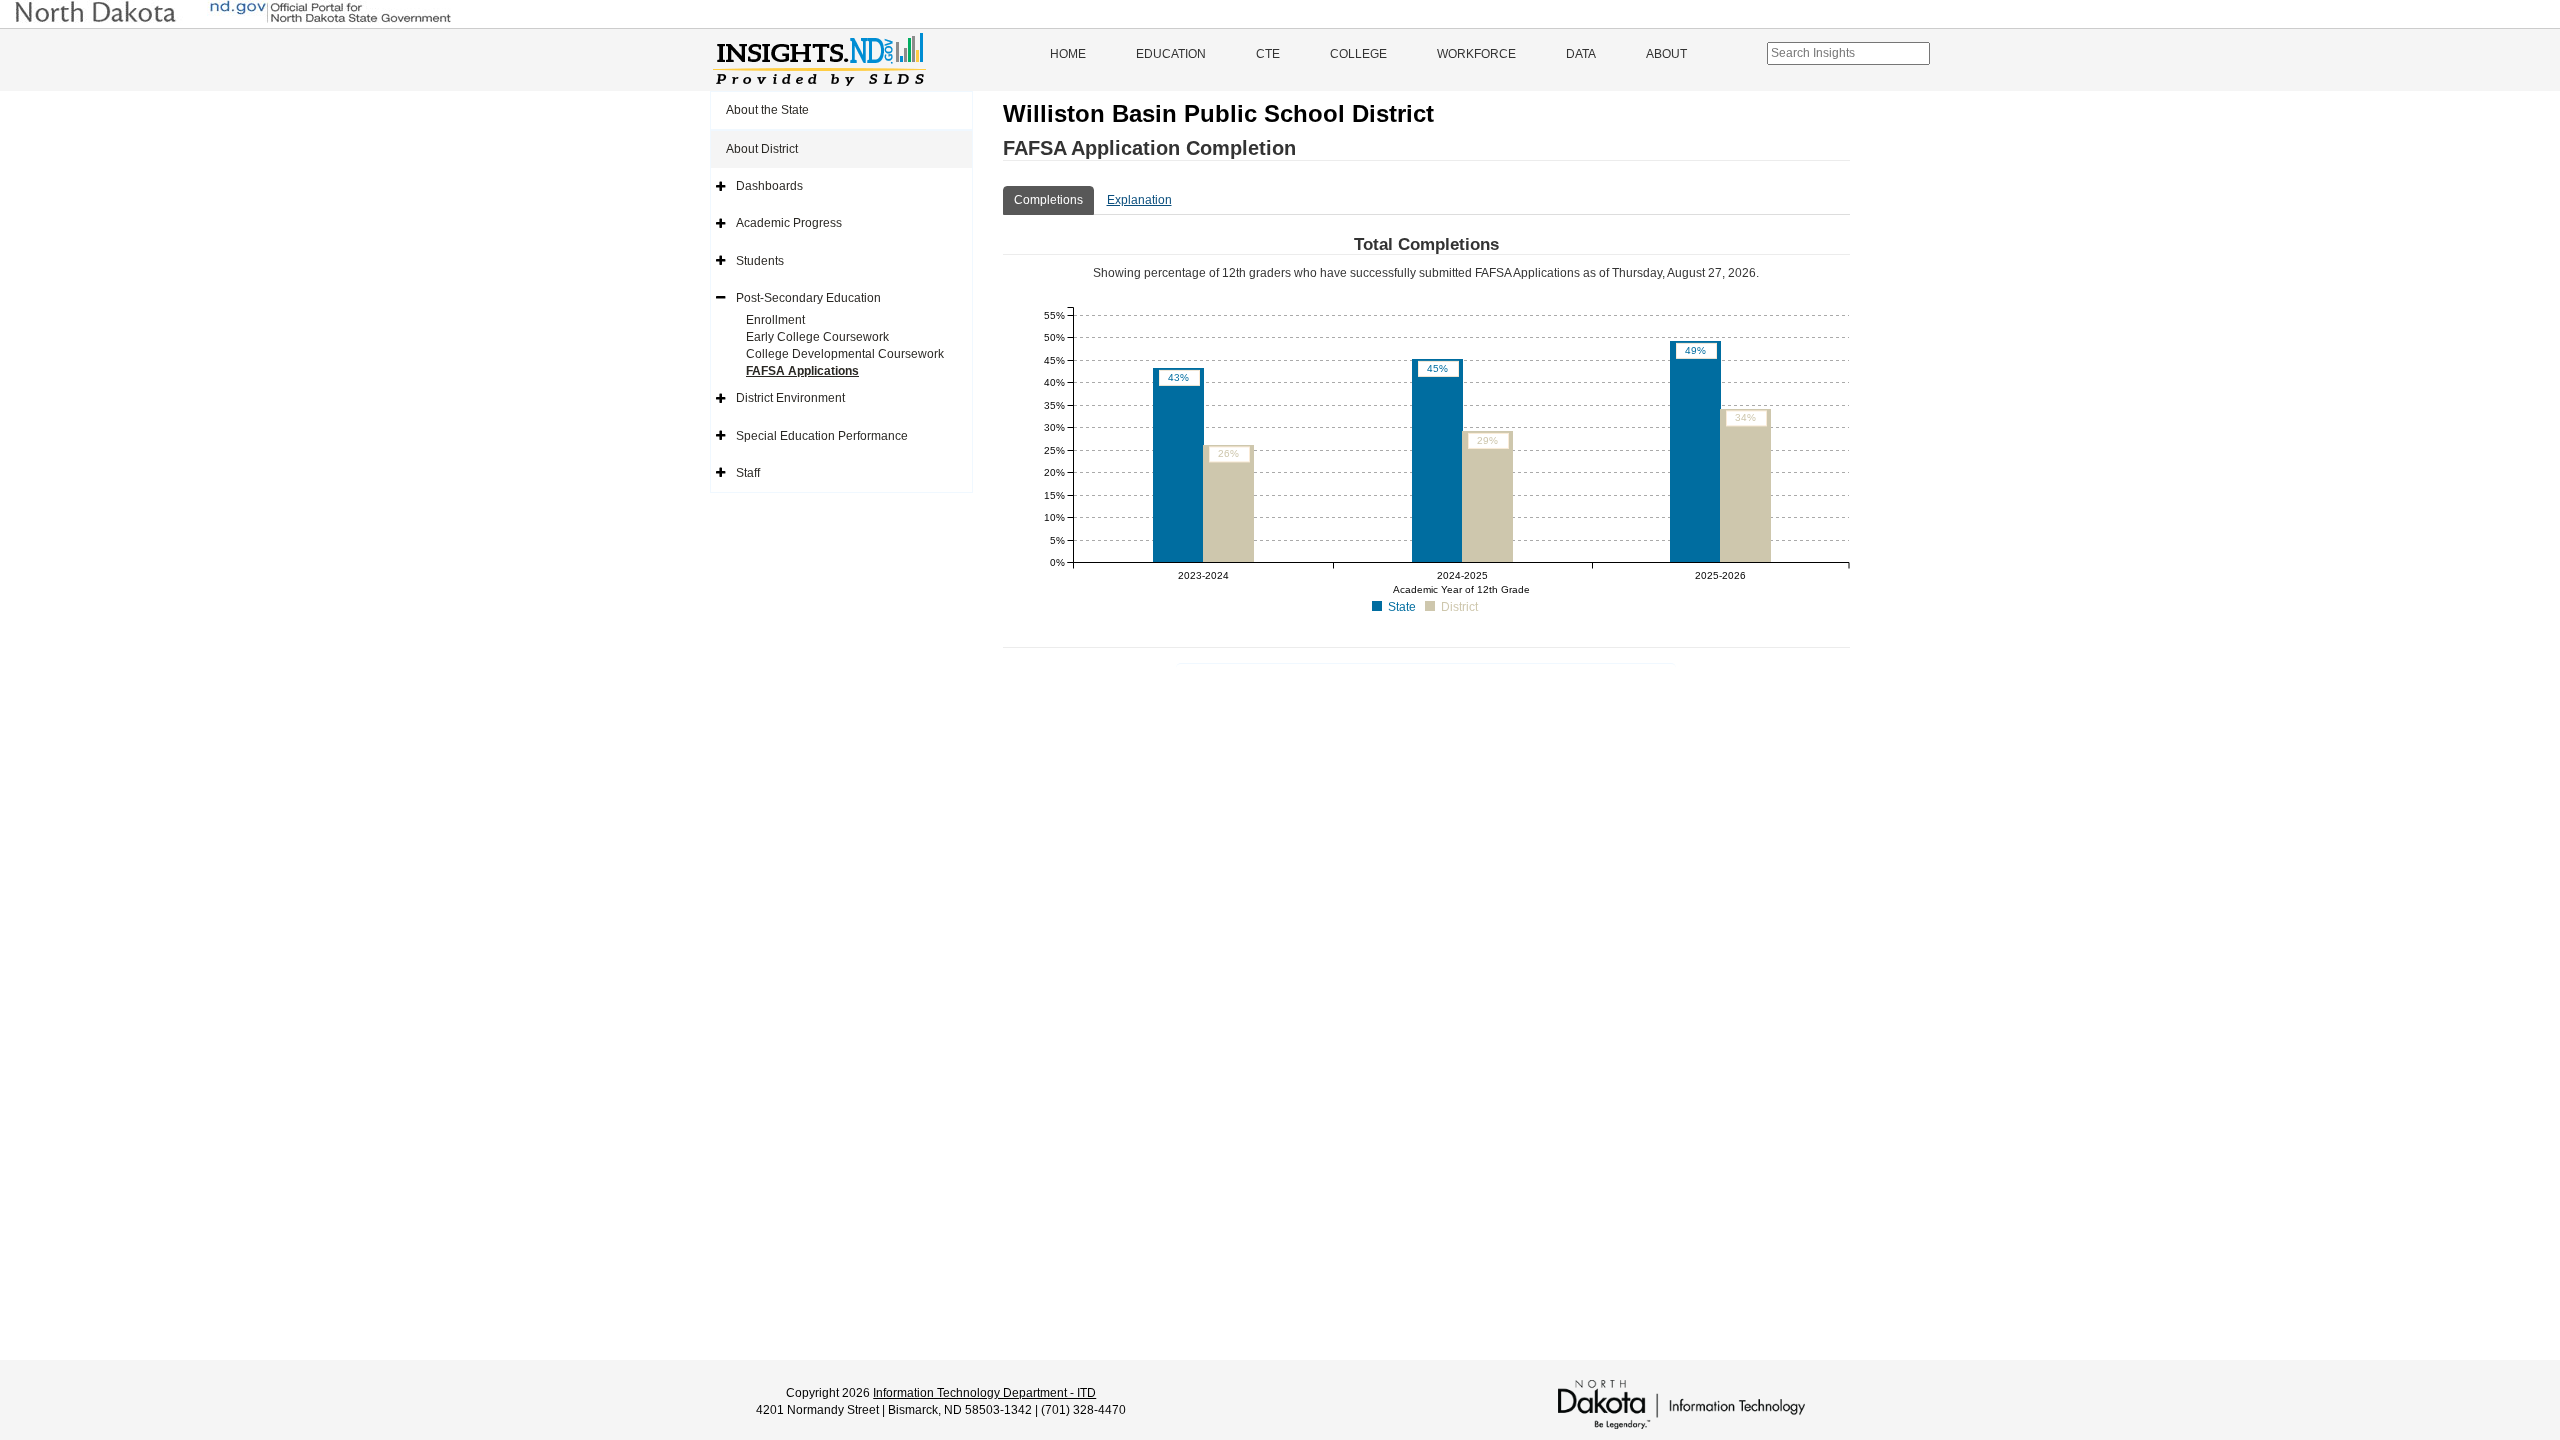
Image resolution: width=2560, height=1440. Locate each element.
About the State (767, 110)
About (1666, 54)
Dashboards (769, 186)
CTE (1268, 54)
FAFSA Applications (802, 371)
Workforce (1476, 54)
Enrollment (775, 320)
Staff (748, 473)
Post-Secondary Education (808, 298)
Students (760, 261)
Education (1171, 54)
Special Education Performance (822, 436)
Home (1068, 54)
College (1358, 54)
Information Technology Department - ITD (984, 1393)
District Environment (790, 398)
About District (762, 149)
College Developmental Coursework (845, 354)
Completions (1048, 200)
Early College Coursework (817, 337)
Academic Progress (789, 223)
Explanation (1139, 200)
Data (1581, 54)
